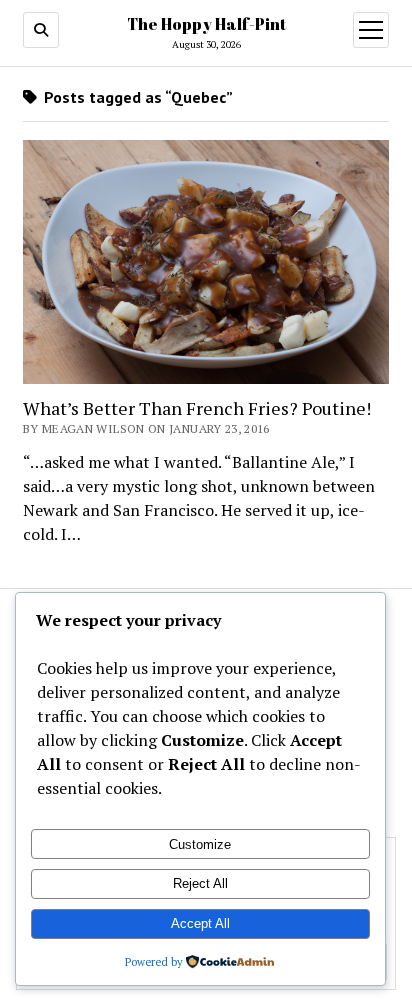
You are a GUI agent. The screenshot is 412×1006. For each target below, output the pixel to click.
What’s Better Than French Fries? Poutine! (197, 408)
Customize (200, 844)
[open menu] (371, 30)
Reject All (200, 883)
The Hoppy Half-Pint (206, 24)
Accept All (200, 923)
